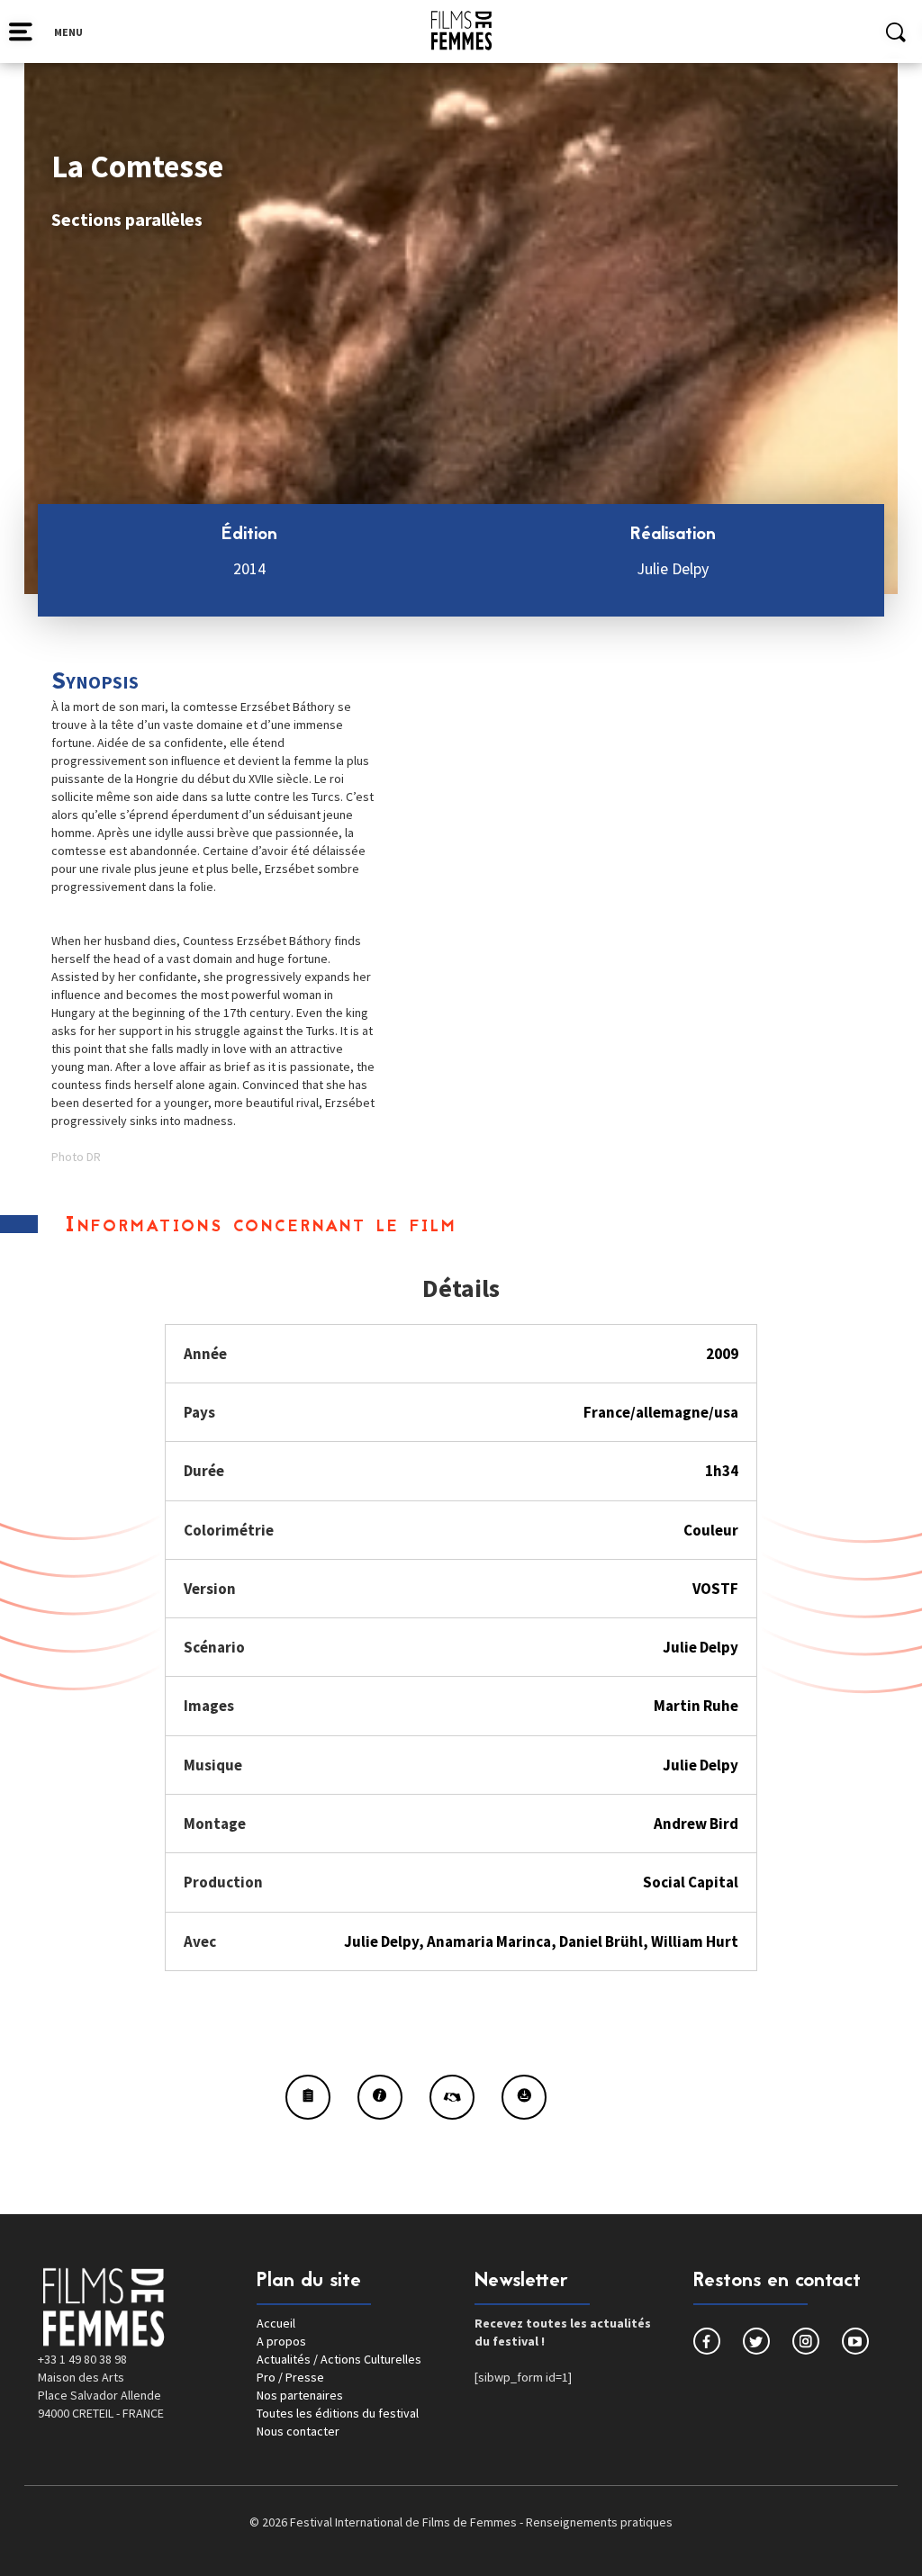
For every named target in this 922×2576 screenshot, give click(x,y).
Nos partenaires (300, 2395)
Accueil (276, 2323)
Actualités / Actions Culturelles (339, 2359)
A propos (281, 2341)
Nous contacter (298, 2431)
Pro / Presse (290, 2377)
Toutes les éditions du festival (338, 2413)
